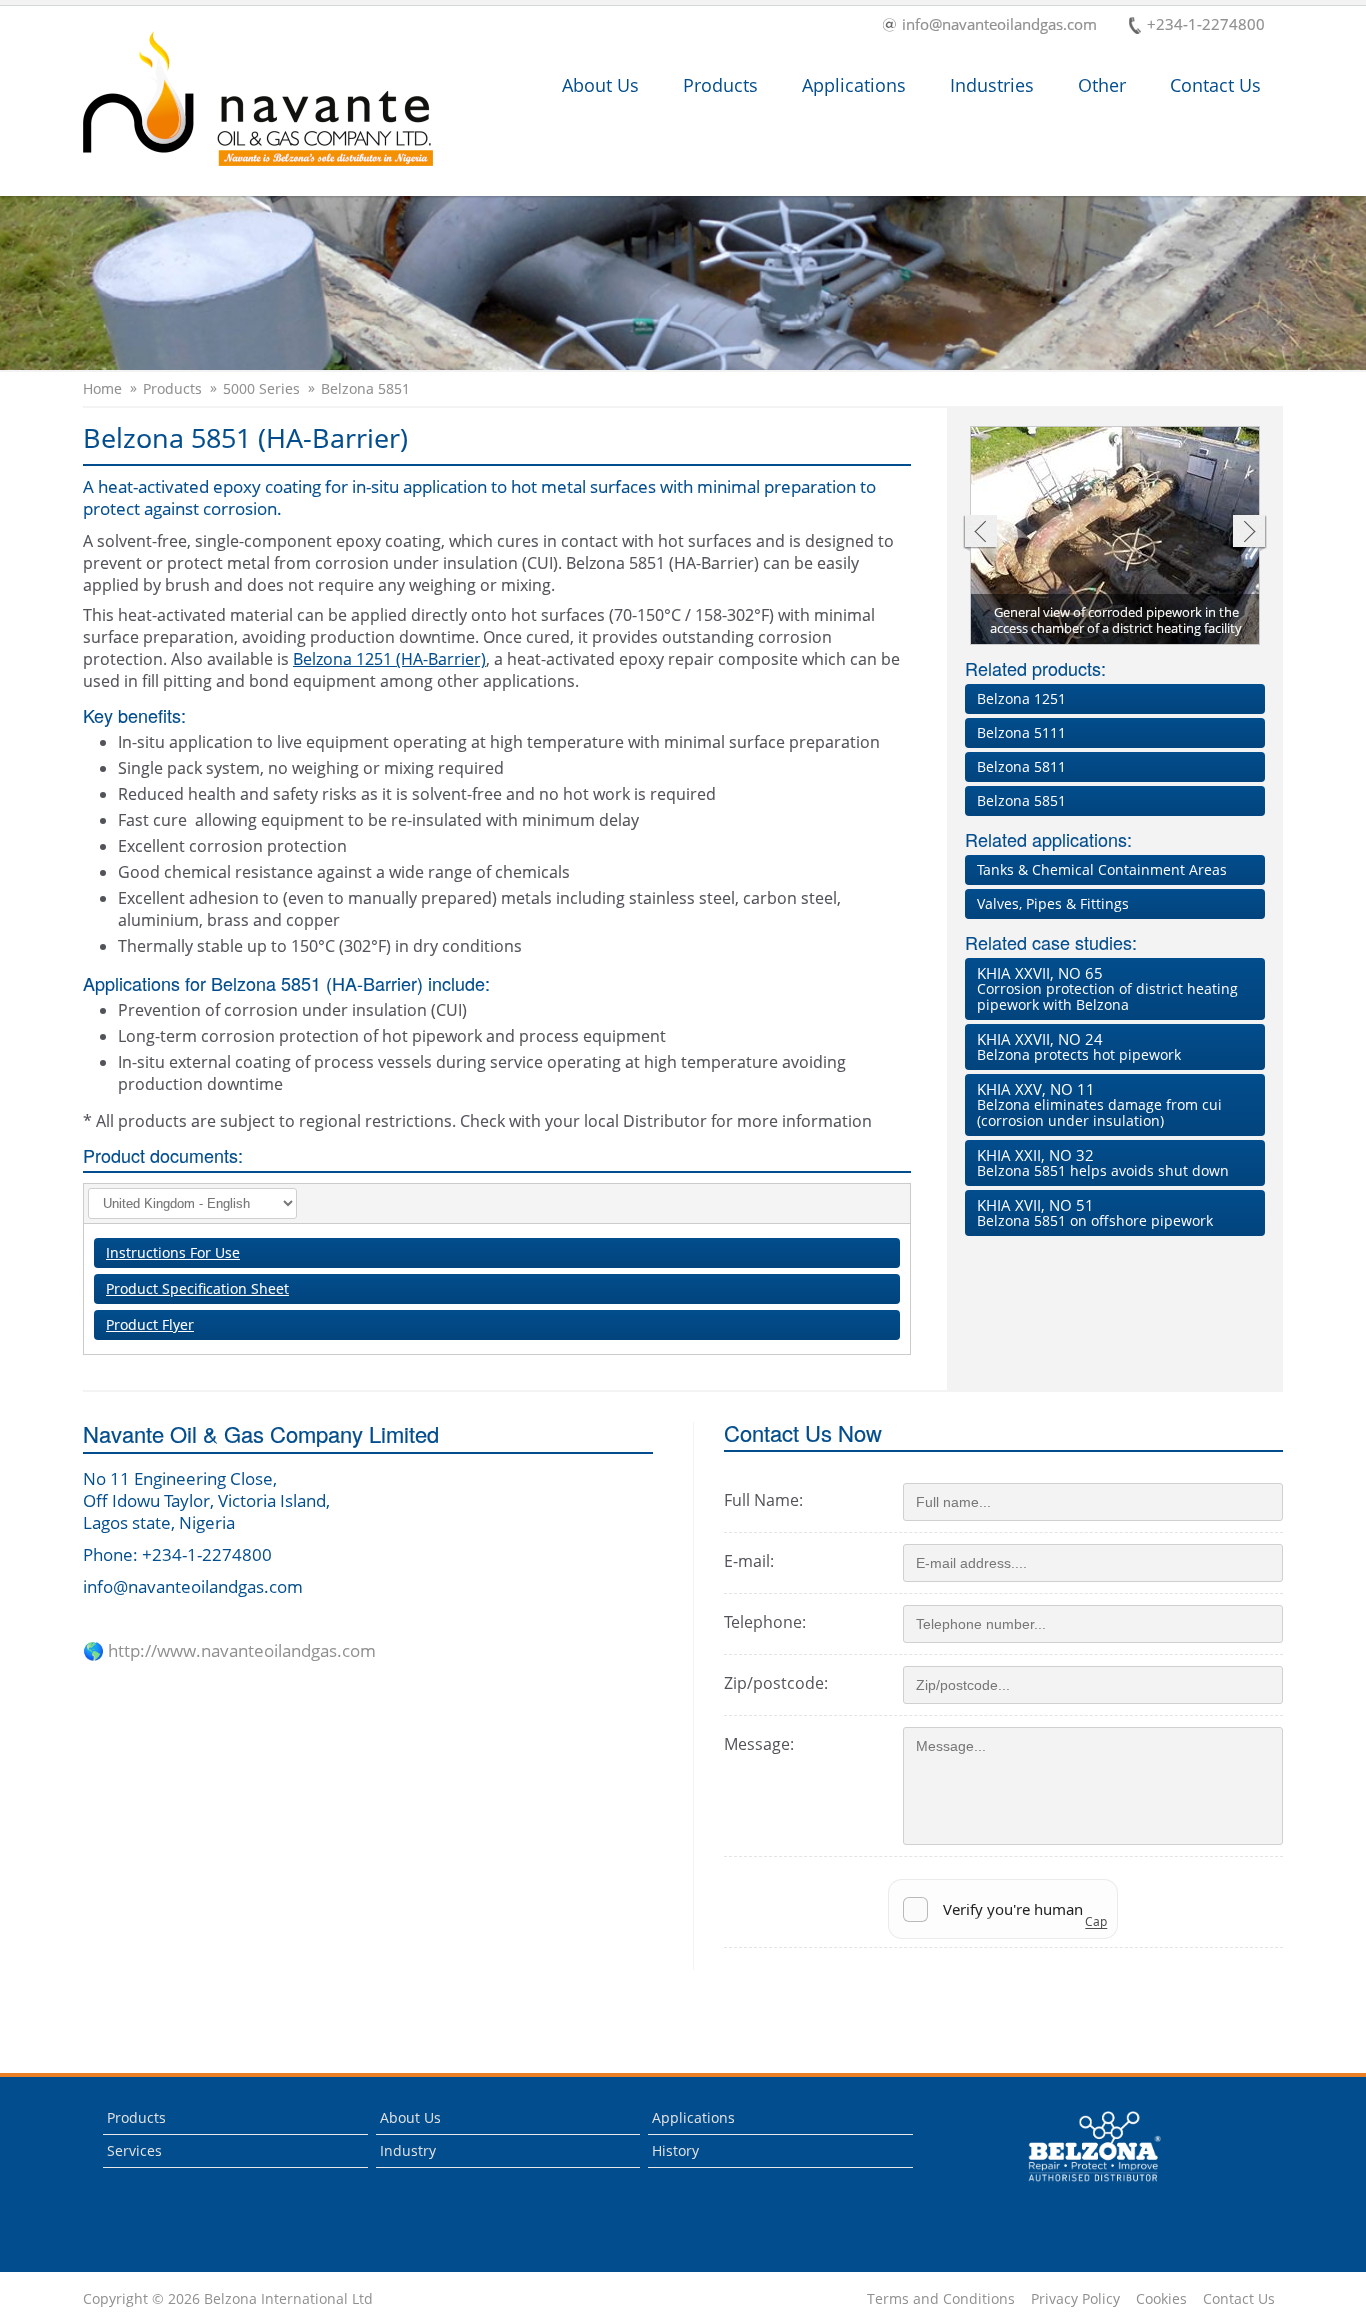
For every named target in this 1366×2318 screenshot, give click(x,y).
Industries (992, 85)
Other (1102, 85)
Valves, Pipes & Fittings (1053, 903)
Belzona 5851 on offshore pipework (1095, 1212)
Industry (408, 2150)
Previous (979, 533)
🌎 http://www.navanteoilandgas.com (229, 1651)
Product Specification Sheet (197, 1288)
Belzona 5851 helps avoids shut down (1103, 1162)
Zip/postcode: (776, 1683)
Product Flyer (150, 1324)
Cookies (1161, 2299)
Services (134, 2150)
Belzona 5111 (1021, 732)
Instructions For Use (173, 1252)
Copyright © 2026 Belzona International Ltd (228, 2299)
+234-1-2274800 (1206, 25)
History (675, 2150)
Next (1249, 533)
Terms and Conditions (941, 2299)
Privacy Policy (1075, 2299)
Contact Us (1215, 85)
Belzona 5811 (1021, 766)
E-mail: (749, 1561)
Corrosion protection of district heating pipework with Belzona (1107, 988)
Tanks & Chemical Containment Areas (1102, 869)
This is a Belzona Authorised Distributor (1080, 2186)
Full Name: (763, 1500)
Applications (854, 85)
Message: (759, 1744)
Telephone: (765, 1622)
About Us (600, 85)
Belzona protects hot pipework (1079, 1046)
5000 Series (261, 389)
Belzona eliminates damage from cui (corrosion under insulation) (1099, 1104)
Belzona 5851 (365, 389)
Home (102, 389)
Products (720, 85)
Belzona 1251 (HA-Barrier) (389, 659)
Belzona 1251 (1021, 698)
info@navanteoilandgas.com (999, 25)
